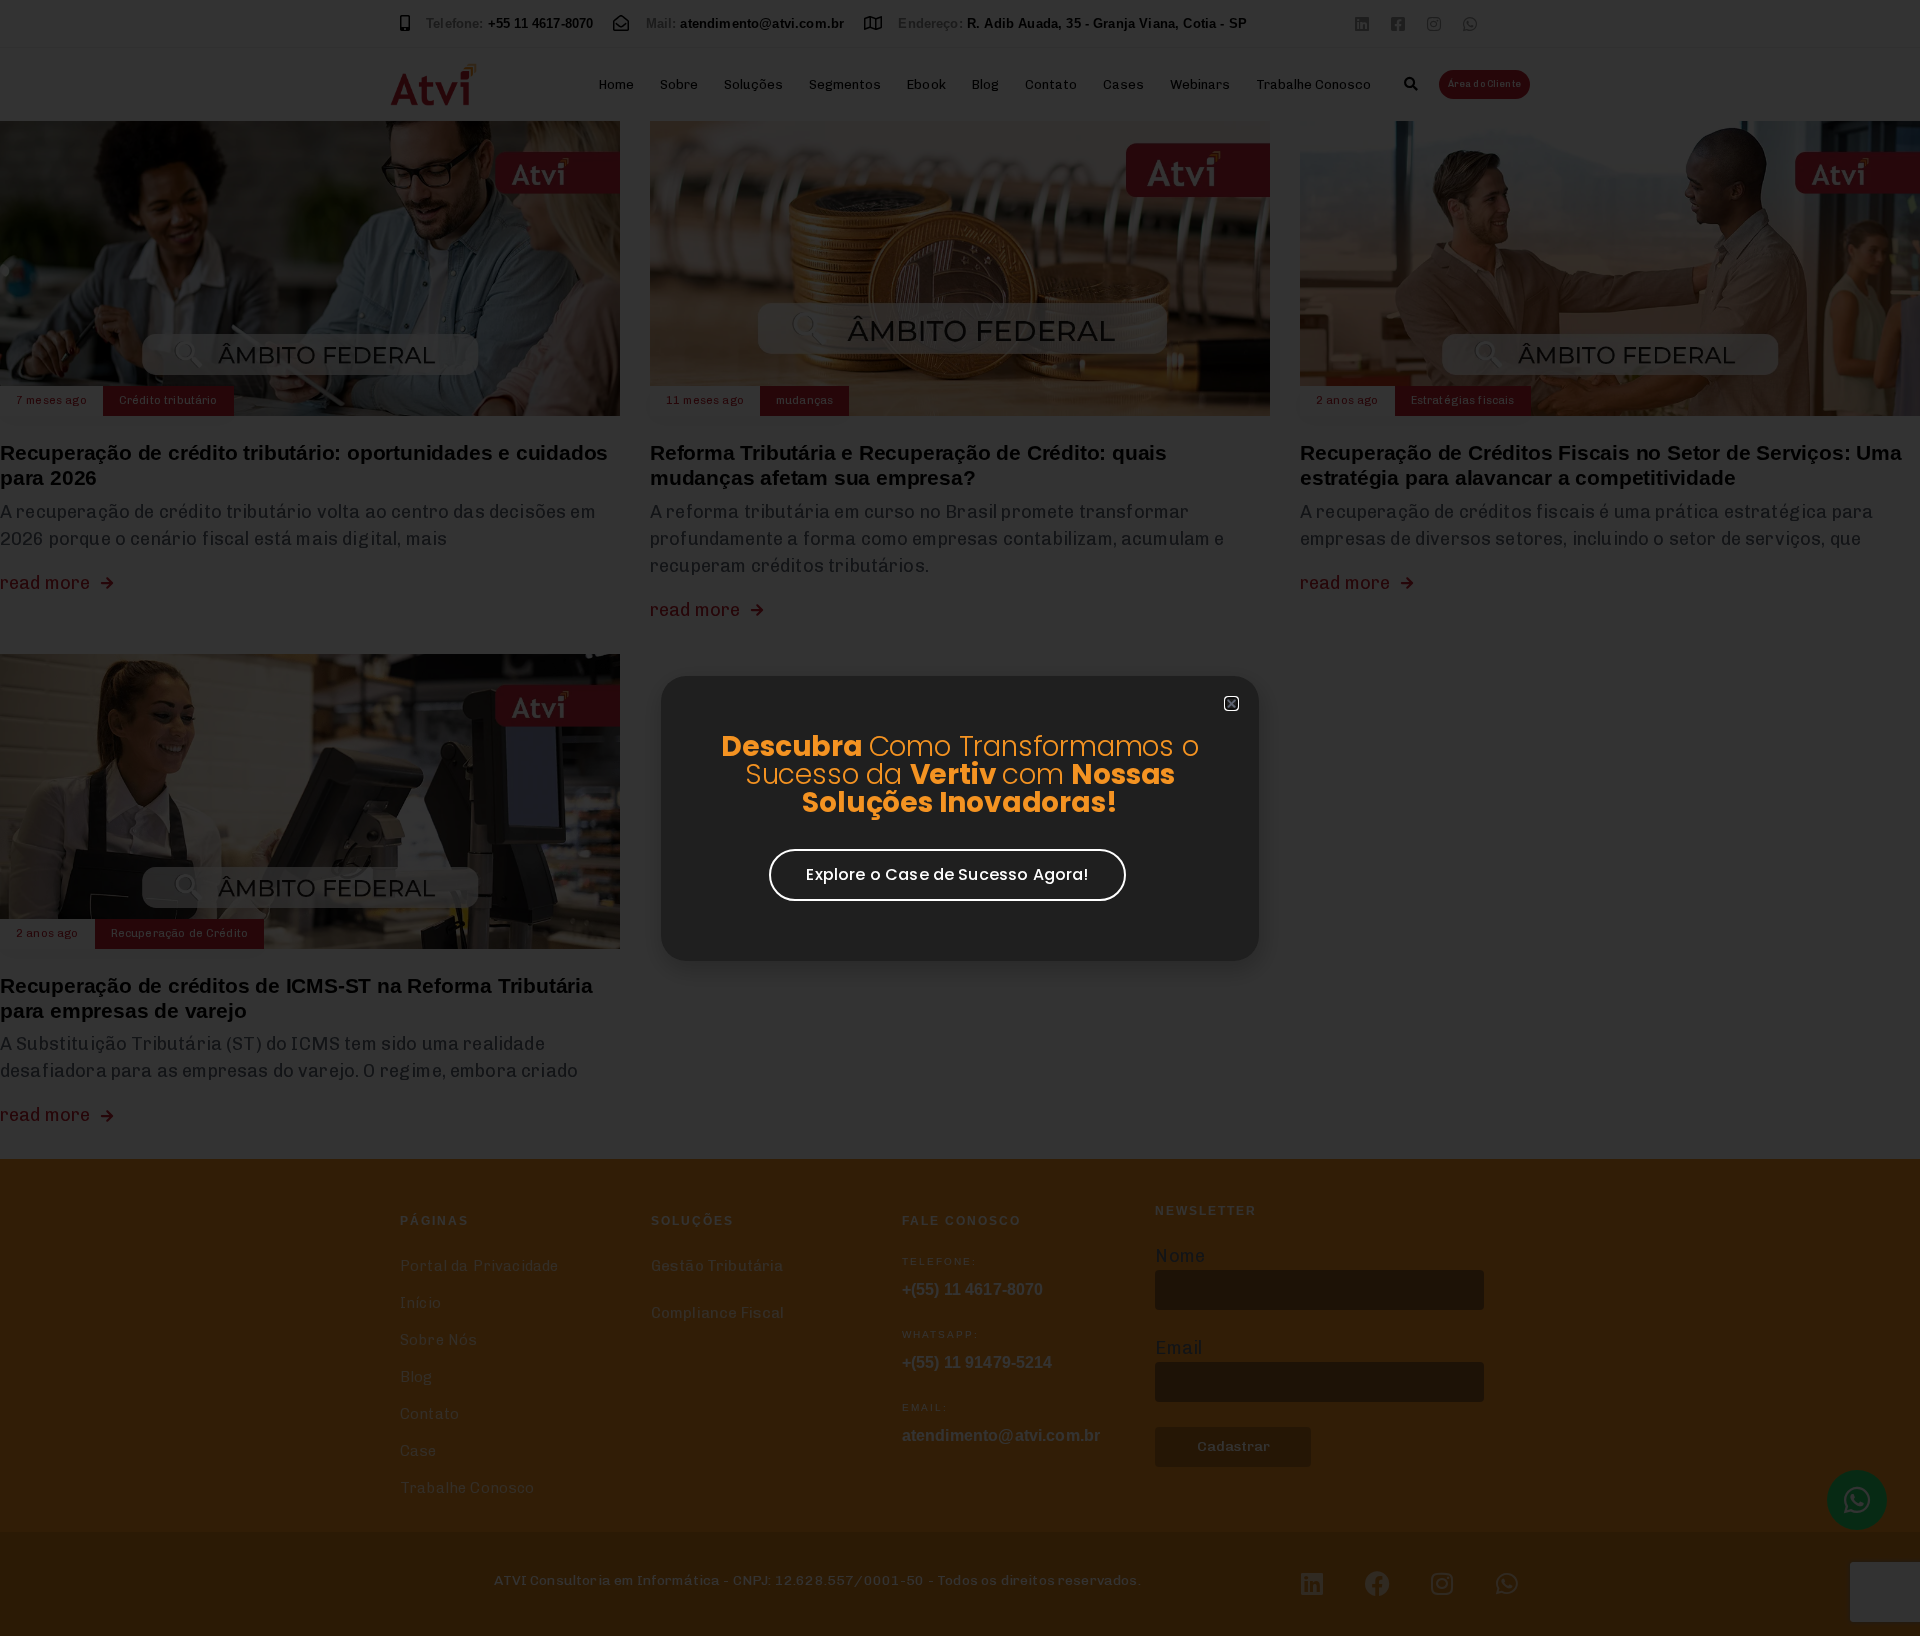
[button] (1231, 703)
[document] (960, 818)
